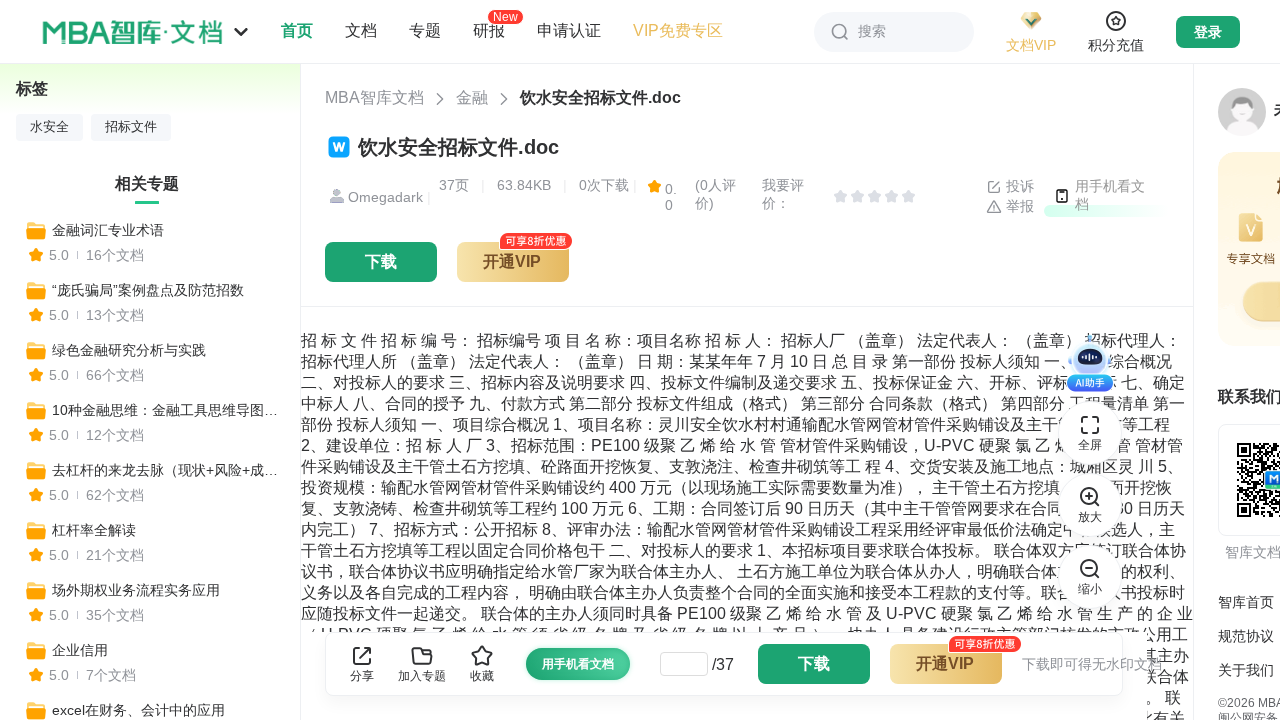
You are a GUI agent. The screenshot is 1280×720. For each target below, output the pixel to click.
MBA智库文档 (374, 97)
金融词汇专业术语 (108, 230)
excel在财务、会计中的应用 (138, 710)
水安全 (49, 127)
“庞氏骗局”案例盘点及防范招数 (148, 290)
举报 (1018, 206)
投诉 (1018, 186)
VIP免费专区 (678, 30)
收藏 (482, 676)
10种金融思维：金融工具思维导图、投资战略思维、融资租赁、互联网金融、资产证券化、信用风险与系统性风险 (167, 410)
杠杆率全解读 (94, 530)
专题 (425, 30)
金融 (472, 97)
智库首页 (1246, 602)
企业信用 (80, 650)
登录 (1208, 32)
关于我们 (1246, 670)
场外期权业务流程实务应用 (136, 590)
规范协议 (1246, 636)
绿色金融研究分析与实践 (129, 350)
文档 (361, 30)
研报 (489, 30)
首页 (297, 30)
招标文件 (131, 127)
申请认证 (569, 30)
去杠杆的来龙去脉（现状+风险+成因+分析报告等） (167, 470)
